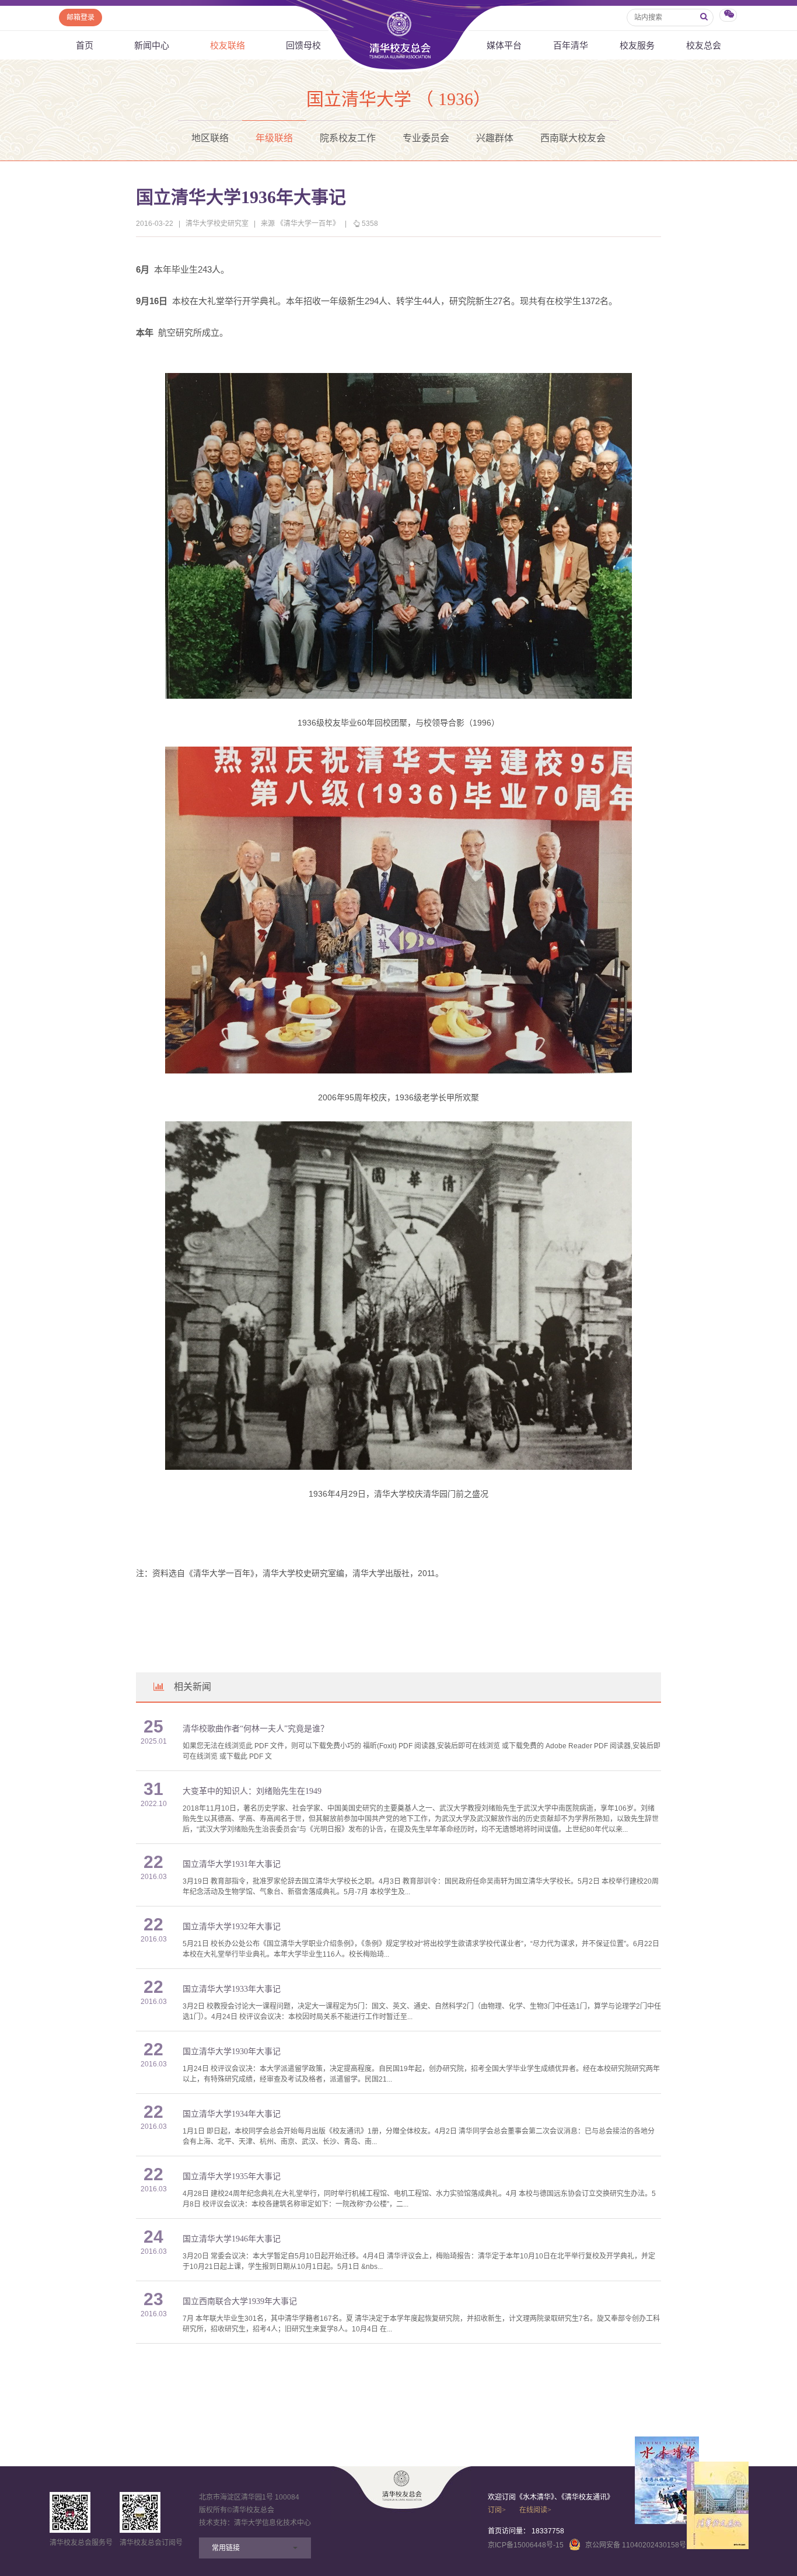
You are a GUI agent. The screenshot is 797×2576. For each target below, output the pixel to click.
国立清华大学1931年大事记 (232, 1864)
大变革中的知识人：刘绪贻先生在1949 (252, 1791)
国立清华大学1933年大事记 (232, 1989)
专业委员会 (426, 138)
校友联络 (228, 45)
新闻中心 (152, 45)
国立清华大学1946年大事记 (232, 2239)
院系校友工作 (348, 138)
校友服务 (637, 45)
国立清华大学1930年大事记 (232, 2052)
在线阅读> (535, 2510)
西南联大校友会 (573, 138)
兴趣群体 (495, 138)
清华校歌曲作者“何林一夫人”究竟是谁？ (256, 1729)
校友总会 (704, 45)
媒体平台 (504, 45)
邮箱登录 (81, 18)
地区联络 (210, 138)
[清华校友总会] (402, 2486)
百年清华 (571, 45)
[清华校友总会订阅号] (140, 2512)
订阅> (497, 2510)
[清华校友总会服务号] (70, 2512)
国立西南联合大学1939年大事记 (240, 2301)
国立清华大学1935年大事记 (232, 2176)
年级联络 (274, 138)
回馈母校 (303, 45)
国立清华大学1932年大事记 (232, 1927)
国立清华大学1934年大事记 (232, 2114)
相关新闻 (193, 1687)
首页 (85, 45)
